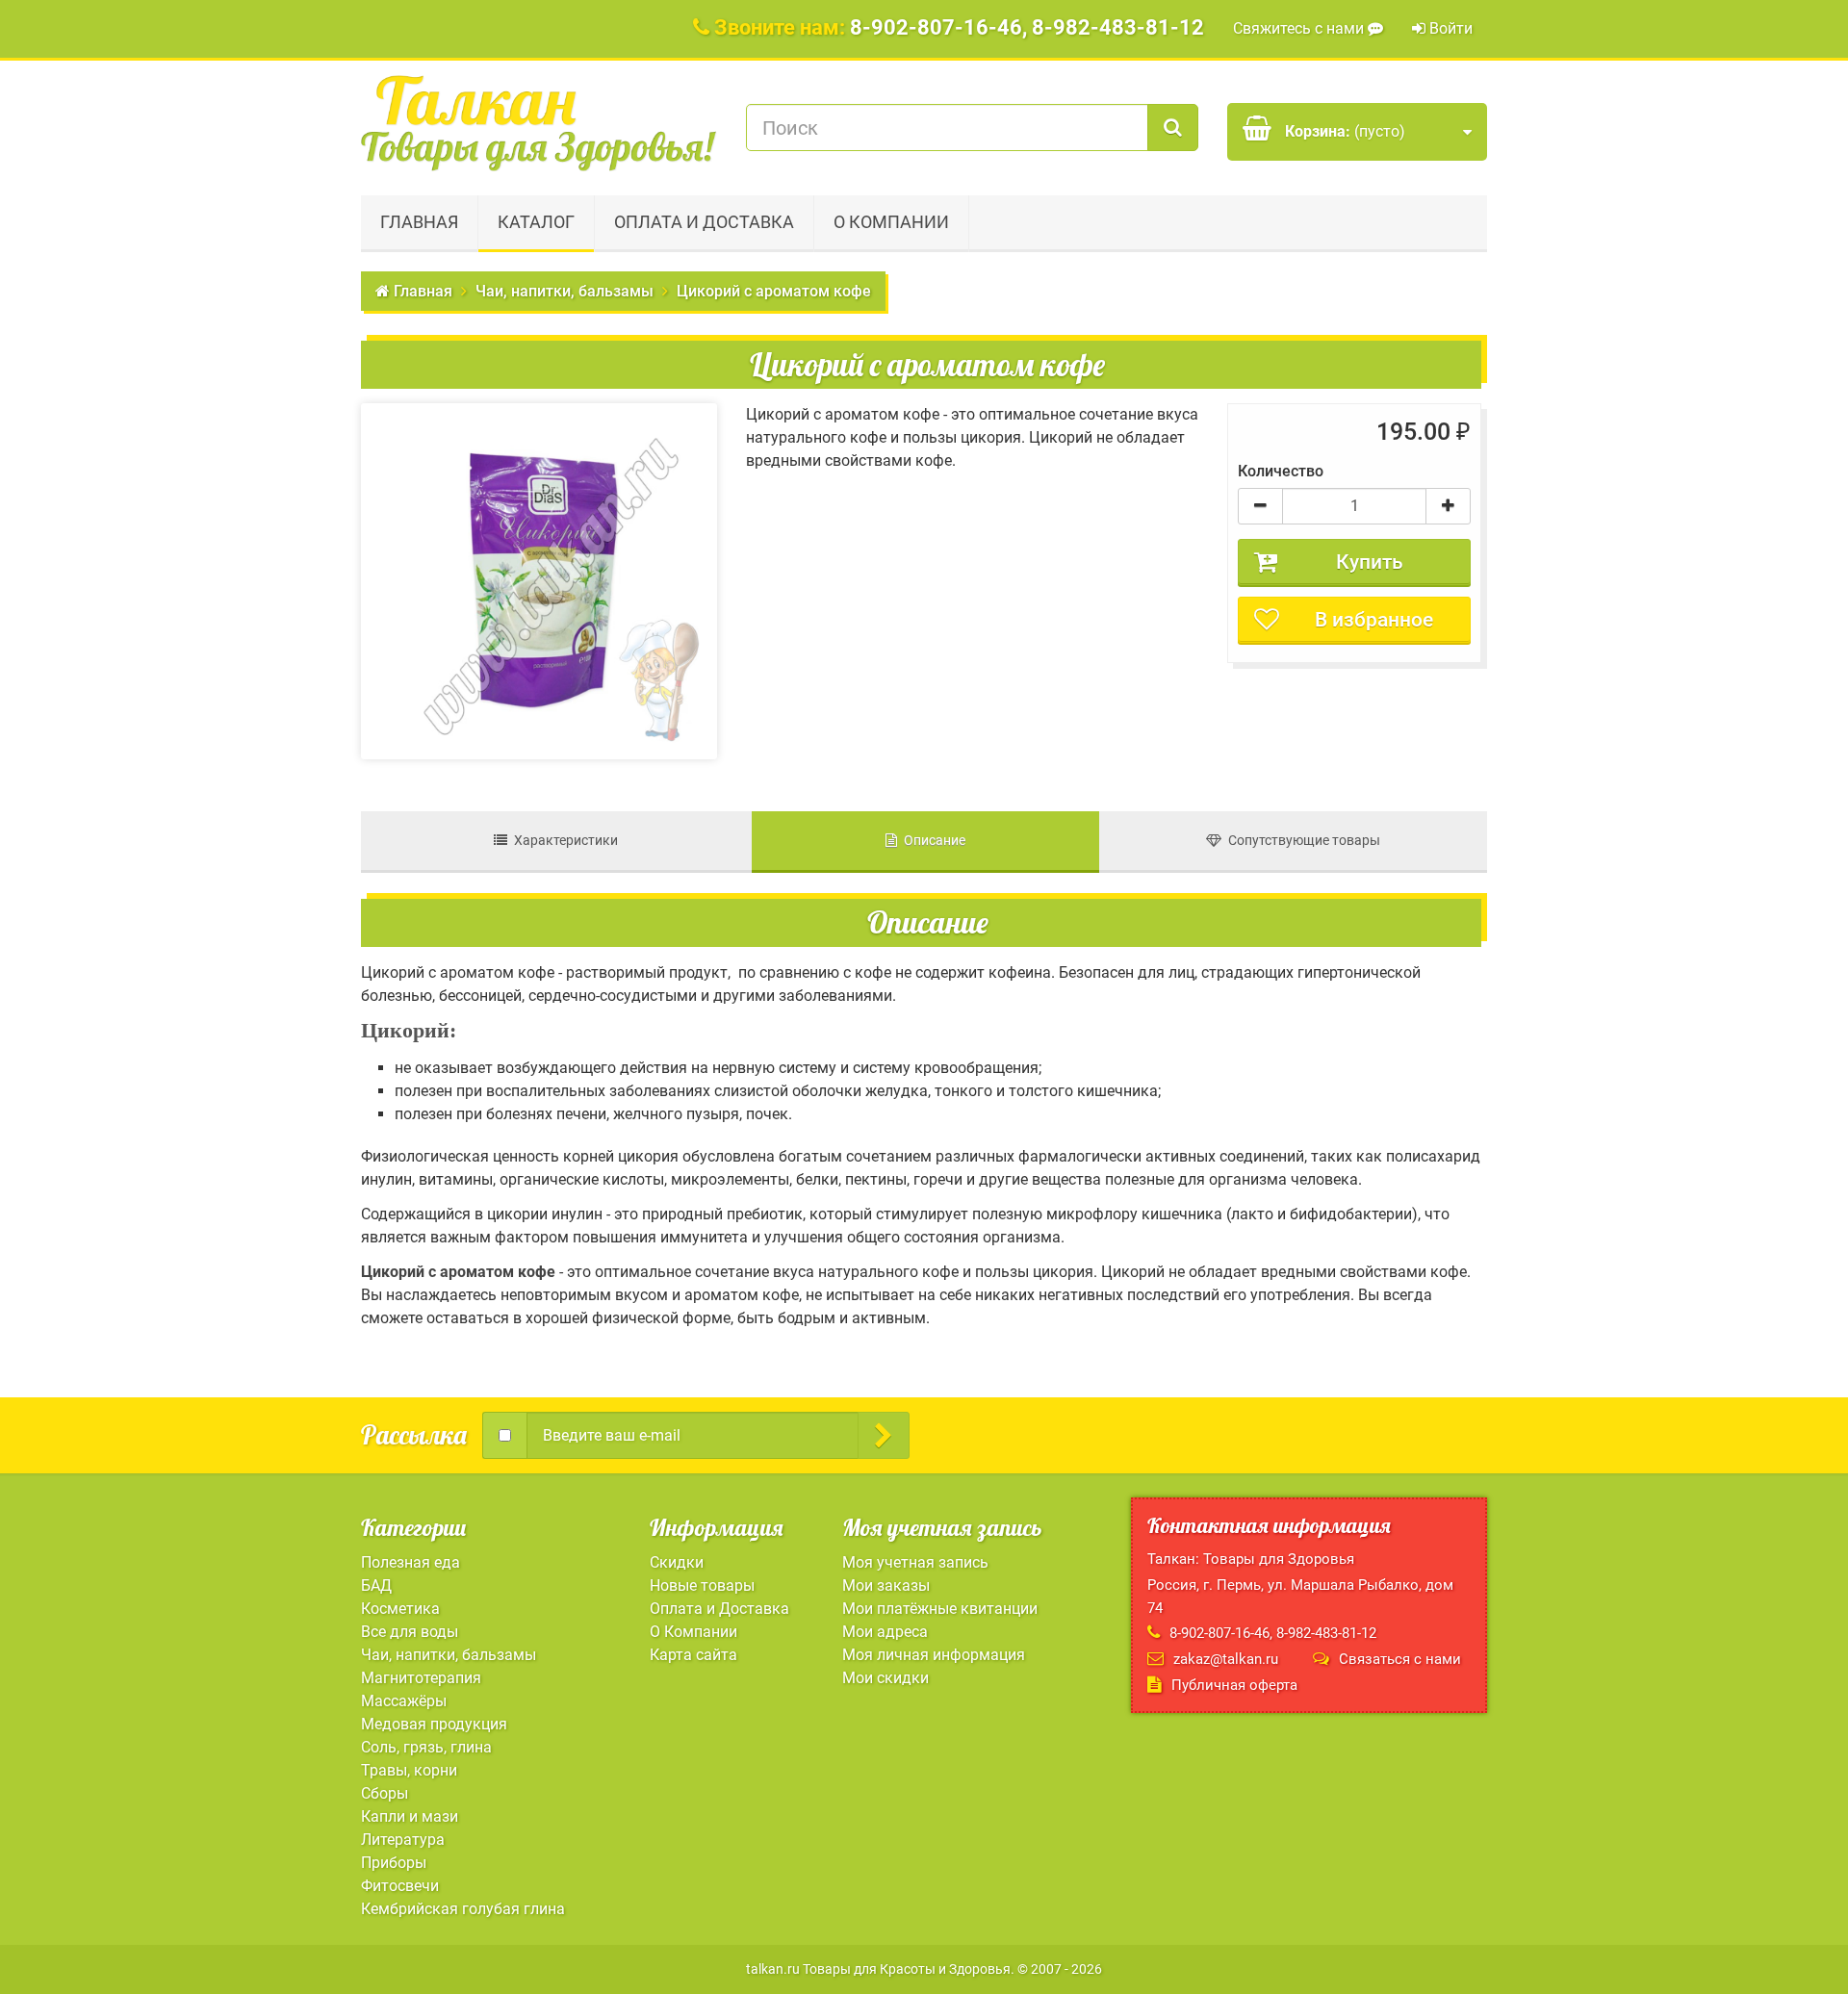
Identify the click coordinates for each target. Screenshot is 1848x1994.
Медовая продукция (434, 1724)
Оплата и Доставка (704, 222)
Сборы (385, 1793)
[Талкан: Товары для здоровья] (539, 123)
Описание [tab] (931, 840)
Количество (1281, 471)
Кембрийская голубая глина (463, 1909)
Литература (403, 1840)
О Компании (891, 222)
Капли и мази (410, 1816)
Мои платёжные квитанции (940, 1609)
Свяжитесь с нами (1300, 28)
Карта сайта (693, 1655)
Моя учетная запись (915, 1562)
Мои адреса (885, 1632)
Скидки (677, 1562)
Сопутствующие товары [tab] (1301, 840)
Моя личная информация (934, 1655)
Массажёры (404, 1701)
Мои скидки (885, 1678)
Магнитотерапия (421, 1678)
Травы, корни (409, 1770)
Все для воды (410, 1632)
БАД (376, 1585)
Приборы (394, 1863)
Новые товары (702, 1585)
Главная (419, 222)
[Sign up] (884, 1435)
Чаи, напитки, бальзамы (449, 1655)
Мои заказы (886, 1585)
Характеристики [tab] (563, 840)
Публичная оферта (1234, 1685)
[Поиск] (1173, 128)
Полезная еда (411, 1562)
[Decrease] (1260, 506)
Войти (1449, 28)
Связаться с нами (1400, 1659)
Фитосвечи (400, 1886)
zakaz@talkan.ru (1226, 1659)
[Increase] (1448, 506)
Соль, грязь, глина (426, 1747)
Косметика (400, 1609)
